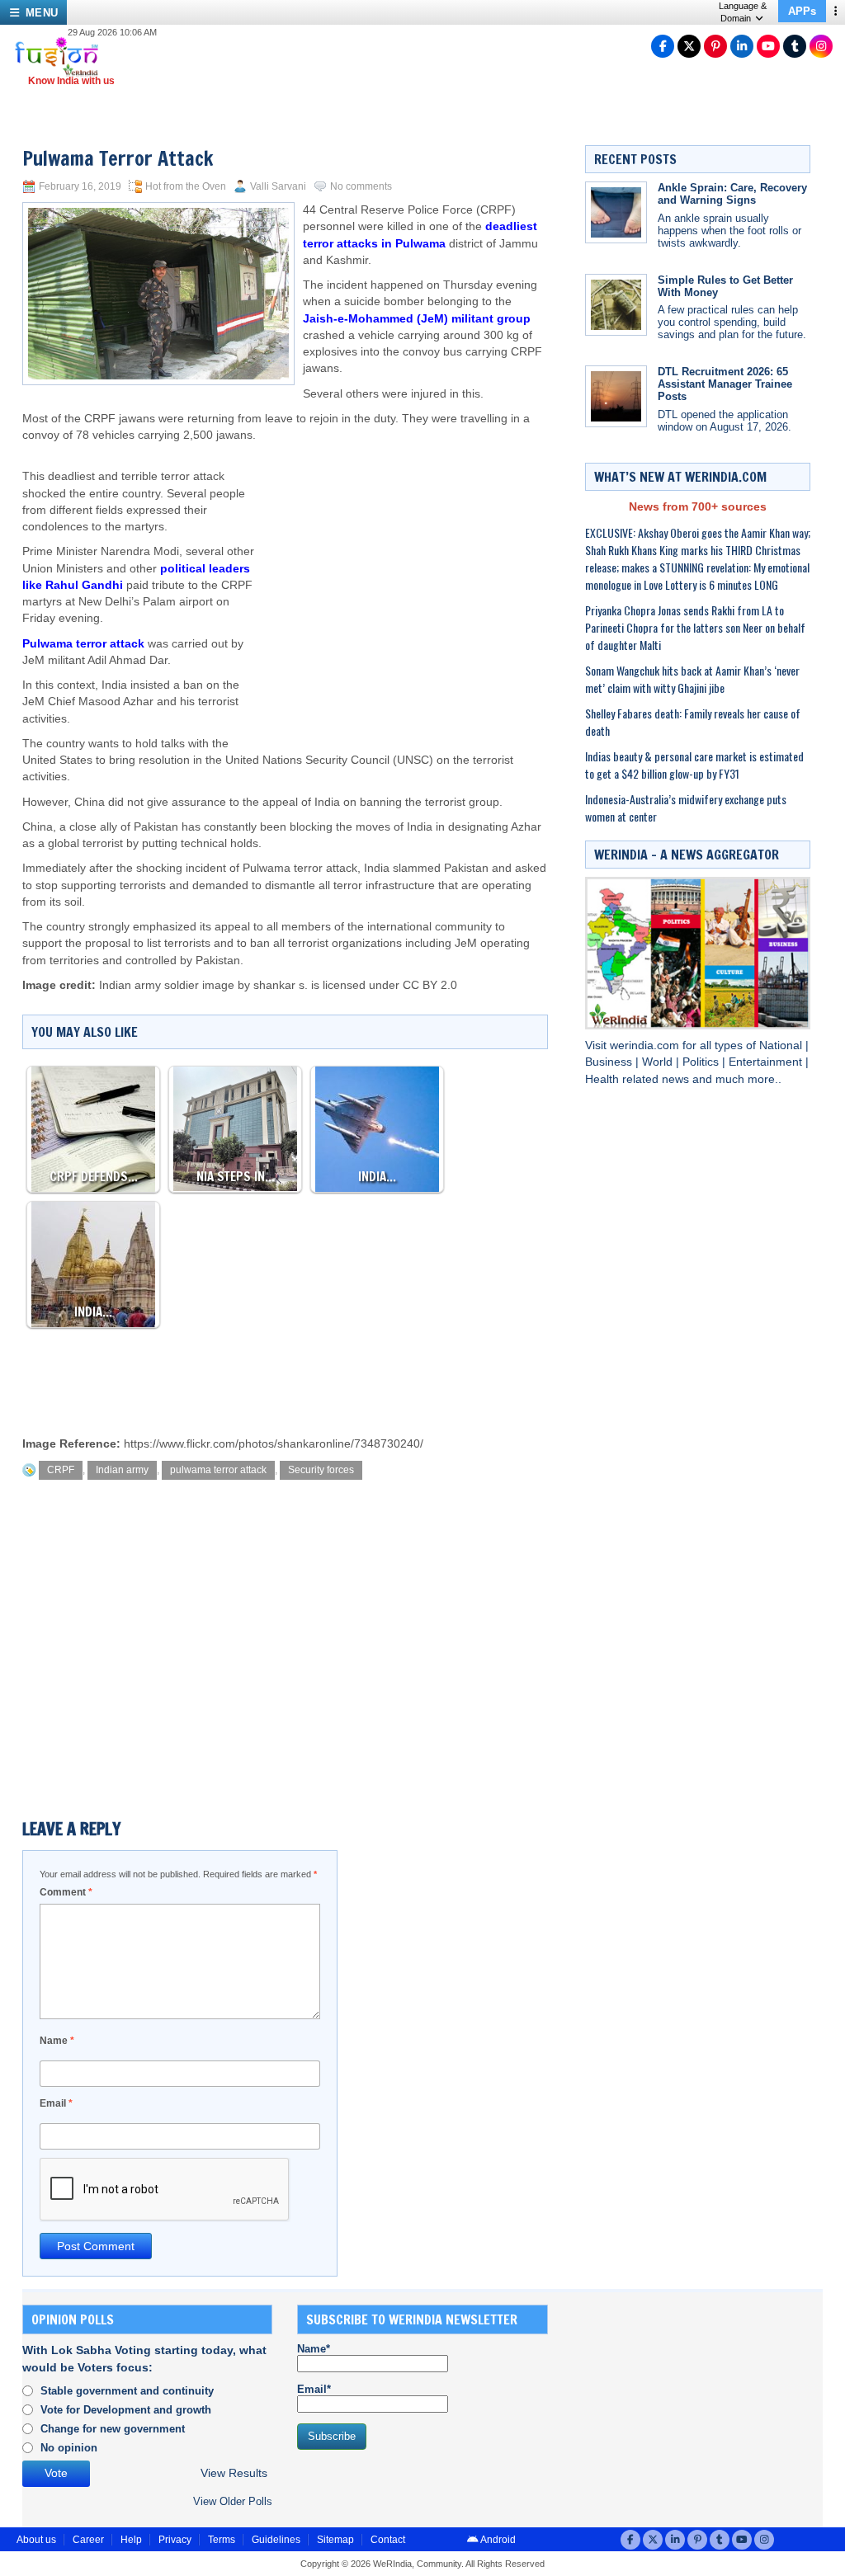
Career (88, 2540)
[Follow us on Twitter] (689, 46)
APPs (802, 11)
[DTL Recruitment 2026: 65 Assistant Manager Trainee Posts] (616, 396)
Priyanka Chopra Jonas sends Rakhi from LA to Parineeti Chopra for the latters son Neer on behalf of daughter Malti (695, 627)
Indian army (122, 1470)
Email (56, 2103)
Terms (222, 2540)
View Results (234, 2473)
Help (131, 2540)
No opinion (69, 2448)
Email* (314, 2389)
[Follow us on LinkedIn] (742, 46)
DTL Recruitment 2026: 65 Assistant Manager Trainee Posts (725, 384)
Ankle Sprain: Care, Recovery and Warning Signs (732, 194)
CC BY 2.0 (430, 985)
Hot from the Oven (186, 186)
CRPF (61, 1470)
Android (497, 2540)
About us (36, 2540)
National (782, 1045)
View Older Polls (233, 2501)
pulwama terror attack (218, 1470)
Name (57, 2041)
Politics (702, 1062)
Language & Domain (743, 12)
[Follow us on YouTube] (768, 46)
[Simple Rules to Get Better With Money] (616, 305)
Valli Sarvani (278, 186)
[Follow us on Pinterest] (715, 46)
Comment (66, 1892)
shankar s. (281, 985)
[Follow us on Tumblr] (795, 46)
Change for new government (113, 2429)
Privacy (175, 2540)
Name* (314, 2349)
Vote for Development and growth (126, 2410)
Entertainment (767, 1062)
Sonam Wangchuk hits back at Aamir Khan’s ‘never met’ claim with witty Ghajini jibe (692, 679)
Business (610, 1062)
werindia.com (646, 1045)
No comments (361, 186)
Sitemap (335, 2540)
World (659, 1062)
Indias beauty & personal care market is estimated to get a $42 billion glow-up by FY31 (694, 765)
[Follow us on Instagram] (821, 46)
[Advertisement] (404, 576)
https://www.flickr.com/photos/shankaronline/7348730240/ (274, 1444)
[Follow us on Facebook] (663, 46)
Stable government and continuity (127, 2391)
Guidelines (276, 2540)
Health (604, 1079)
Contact (388, 2540)
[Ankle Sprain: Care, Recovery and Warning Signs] (616, 212)
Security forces (321, 1470)
